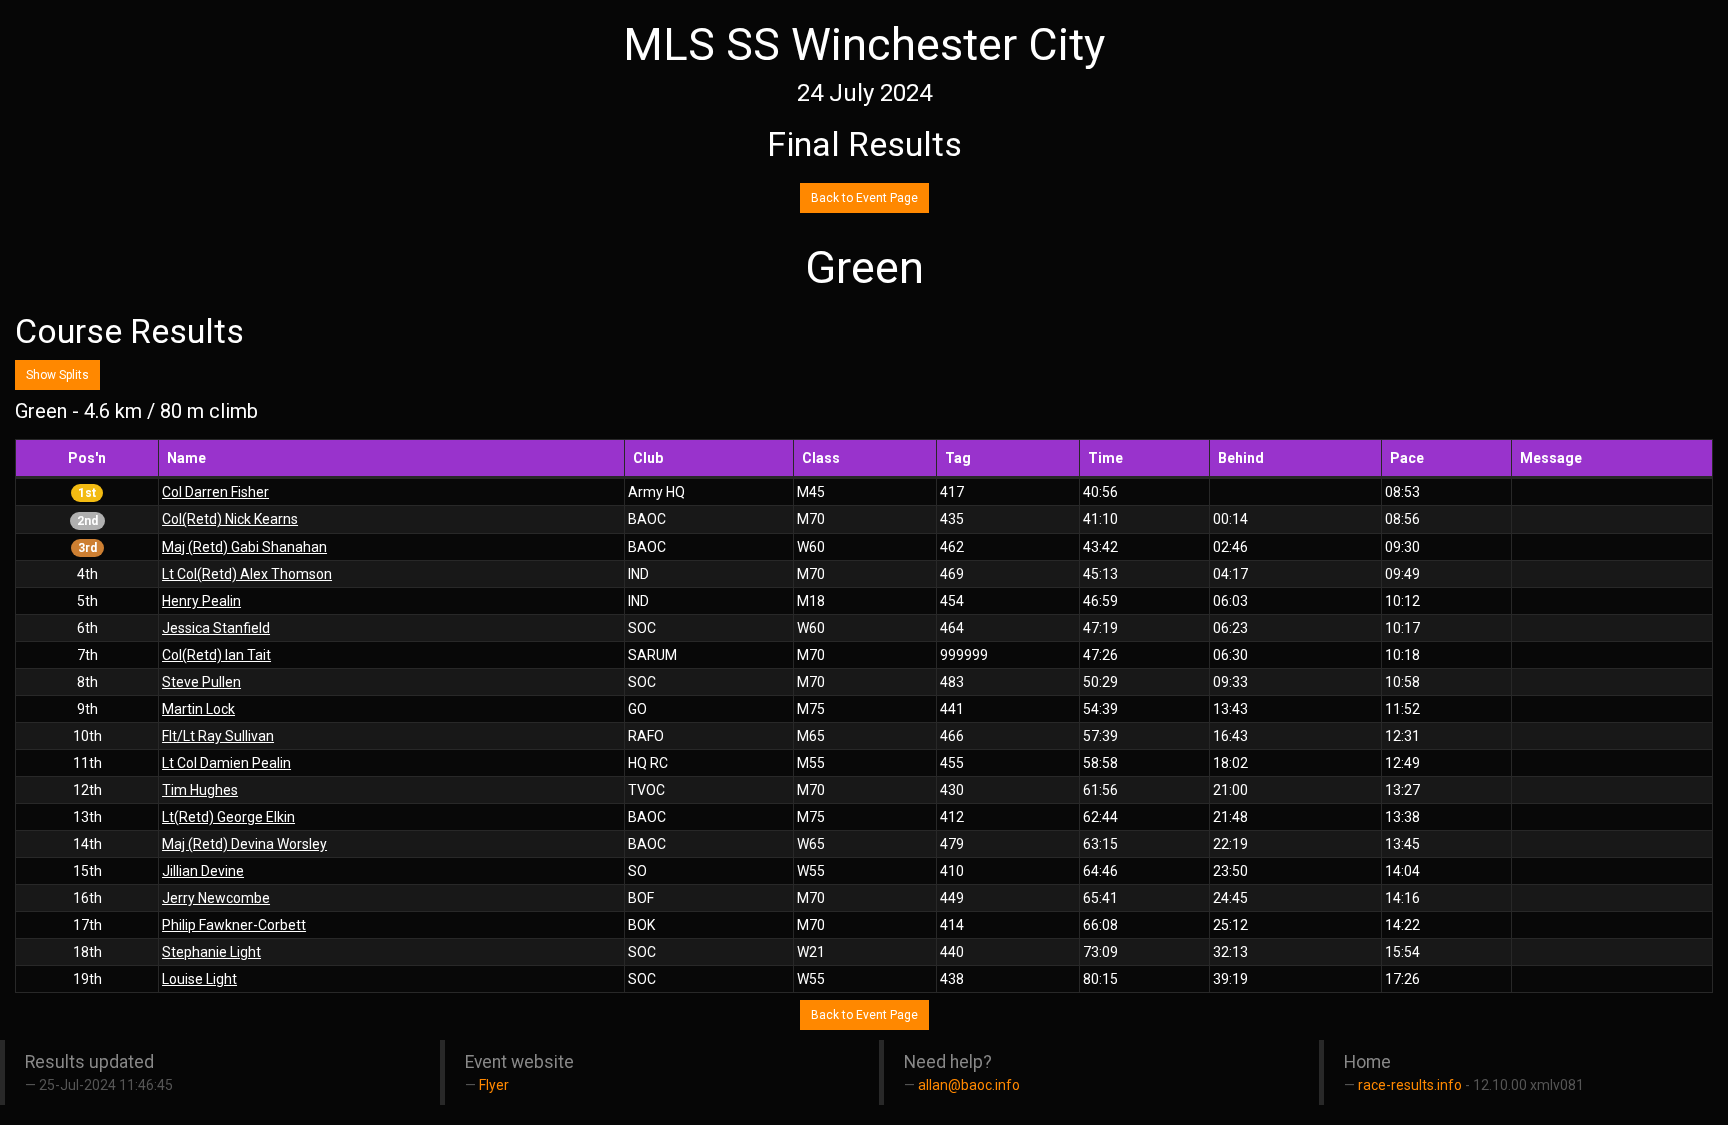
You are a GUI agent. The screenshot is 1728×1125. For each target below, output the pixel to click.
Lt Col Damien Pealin (226, 763)
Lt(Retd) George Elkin (228, 817)
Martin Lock (198, 709)
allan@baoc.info (969, 1085)
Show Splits (57, 375)
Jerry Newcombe (216, 898)
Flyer (494, 1085)
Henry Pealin (201, 601)
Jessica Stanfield (216, 628)
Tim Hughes (200, 790)
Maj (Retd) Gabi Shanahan (244, 547)
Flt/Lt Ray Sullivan (218, 736)
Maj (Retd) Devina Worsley (244, 844)
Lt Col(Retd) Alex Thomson (247, 574)
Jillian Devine (203, 871)
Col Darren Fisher (215, 492)
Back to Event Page (864, 198)
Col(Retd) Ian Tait (216, 655)
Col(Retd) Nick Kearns (230, 519)
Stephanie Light (211, 952)
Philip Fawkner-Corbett (234, 925)
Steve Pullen (201, 682)
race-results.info (1410, 1085)
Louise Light (199, 979)
